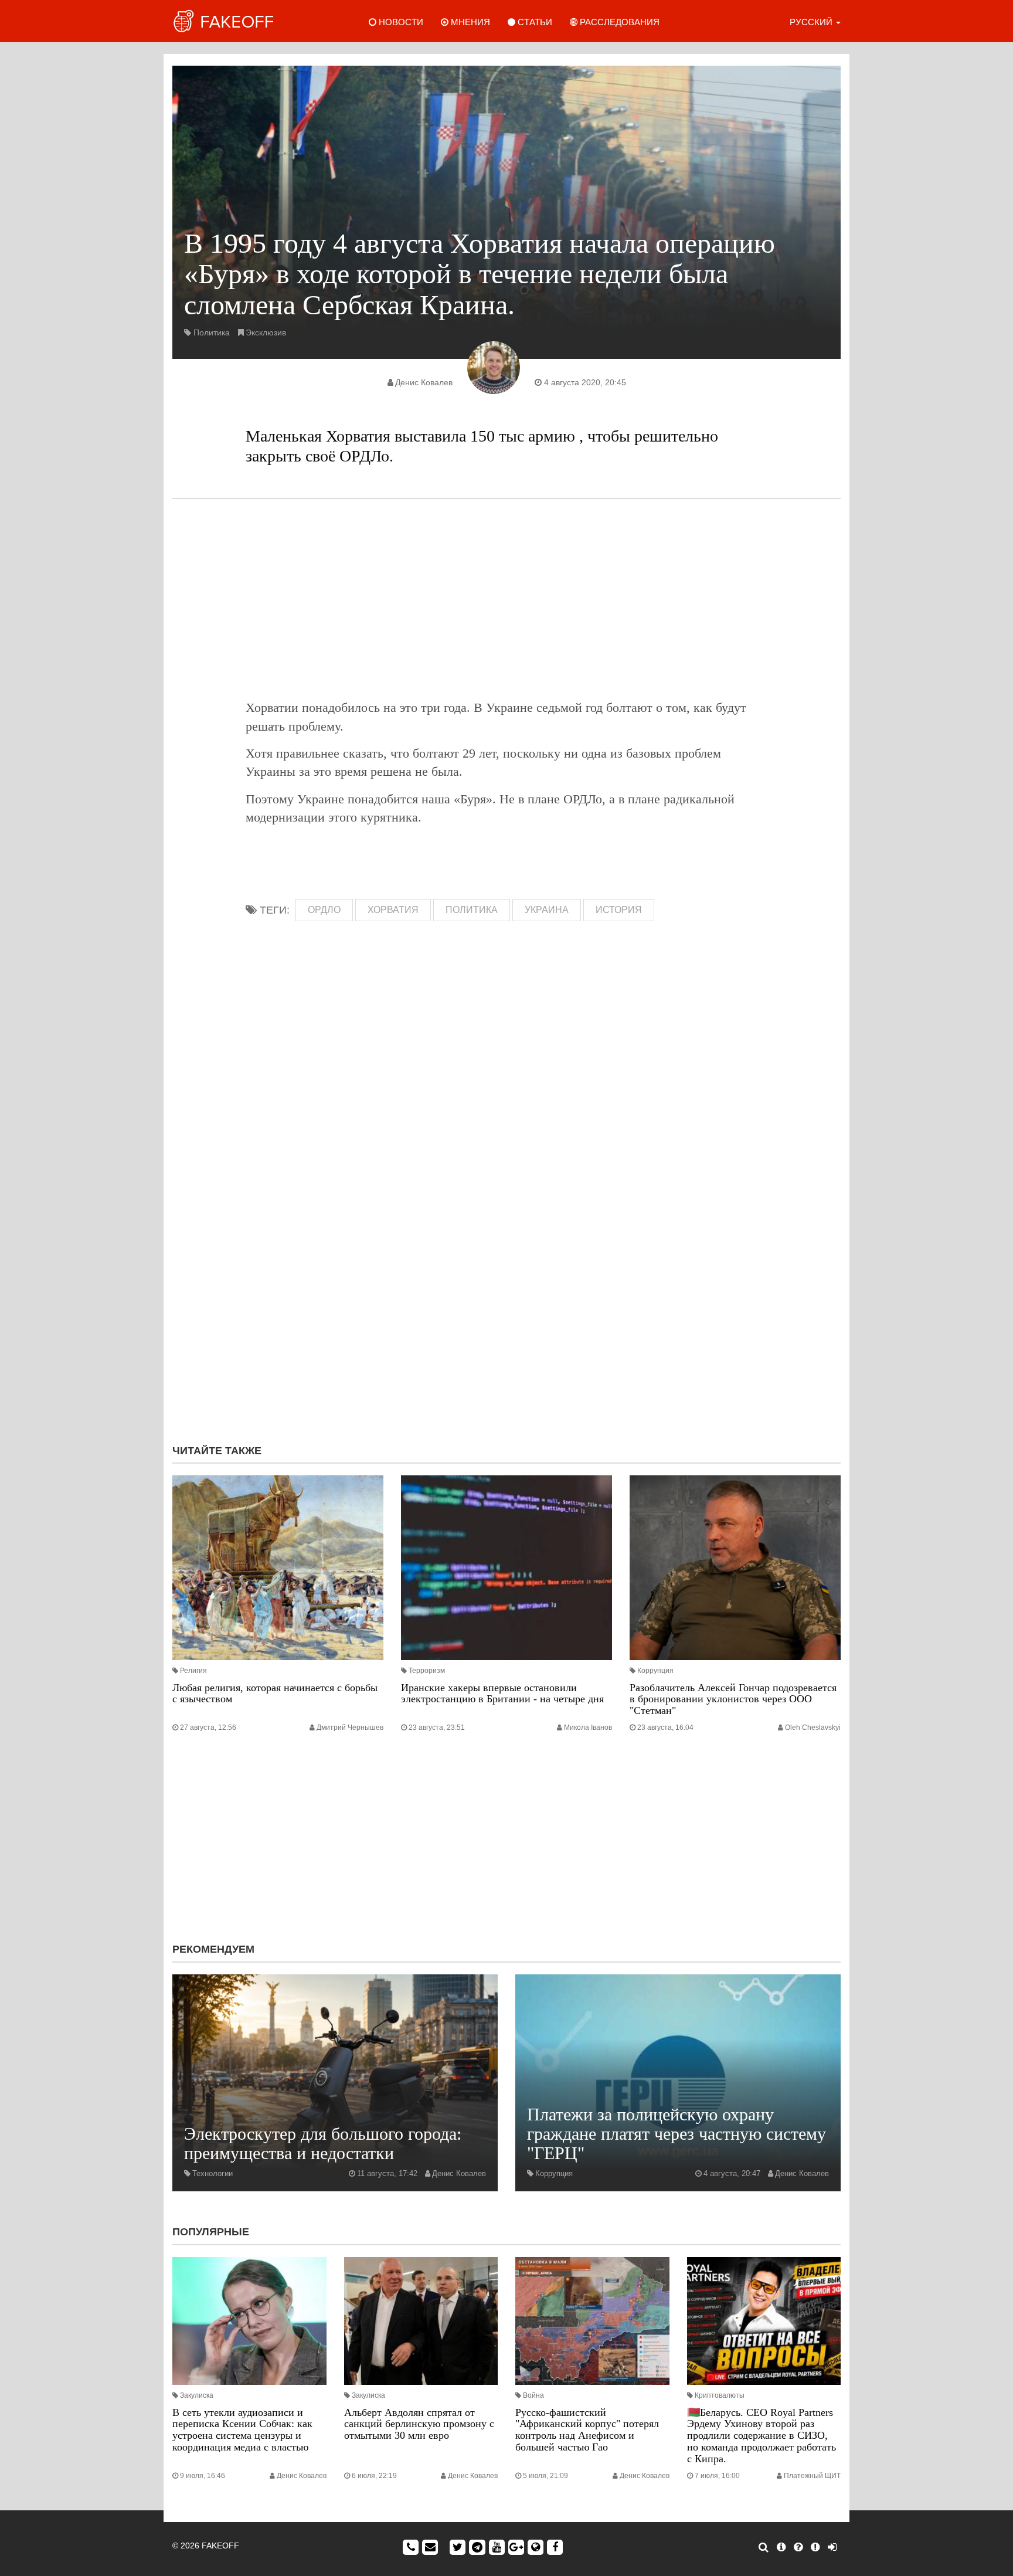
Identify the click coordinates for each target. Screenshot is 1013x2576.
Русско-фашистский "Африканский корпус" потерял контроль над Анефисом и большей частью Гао (587, 2430)
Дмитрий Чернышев (350, 1727)
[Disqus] (506, 1278)
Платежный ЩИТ (812, 2476)
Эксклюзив (266, 332)
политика (472, 910)
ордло (324, 910)
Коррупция (655, 1671)
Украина (547, 910)
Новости (400, 22)
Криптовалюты (720, 2395)
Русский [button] (812, 22)
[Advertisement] (506, 599)
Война (533, 2395)
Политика (212, 332)
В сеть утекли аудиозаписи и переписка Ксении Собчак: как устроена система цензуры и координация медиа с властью (242, 2430)
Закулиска (197, 2395)
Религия (193, 1671)
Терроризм (427, 1671)
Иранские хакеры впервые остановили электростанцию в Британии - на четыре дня (502, 1693)
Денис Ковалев (424, 382)
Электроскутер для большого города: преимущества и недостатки (323, 2143)
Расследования (618, 22)
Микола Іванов (588, 1727)
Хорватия (393, 910)
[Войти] (832, 2547)
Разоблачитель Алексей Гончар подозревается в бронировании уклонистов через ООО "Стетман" (733, 1699)
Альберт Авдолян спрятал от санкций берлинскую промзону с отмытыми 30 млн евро (419, 2424)
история (619, 910)
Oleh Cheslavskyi (813, 1727)
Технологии (213, 2173)
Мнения (469, 22)
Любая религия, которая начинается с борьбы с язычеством (275, 1693)
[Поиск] (764, 2547)
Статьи (534, 22)
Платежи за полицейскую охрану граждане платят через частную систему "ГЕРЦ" (677, 2134)
